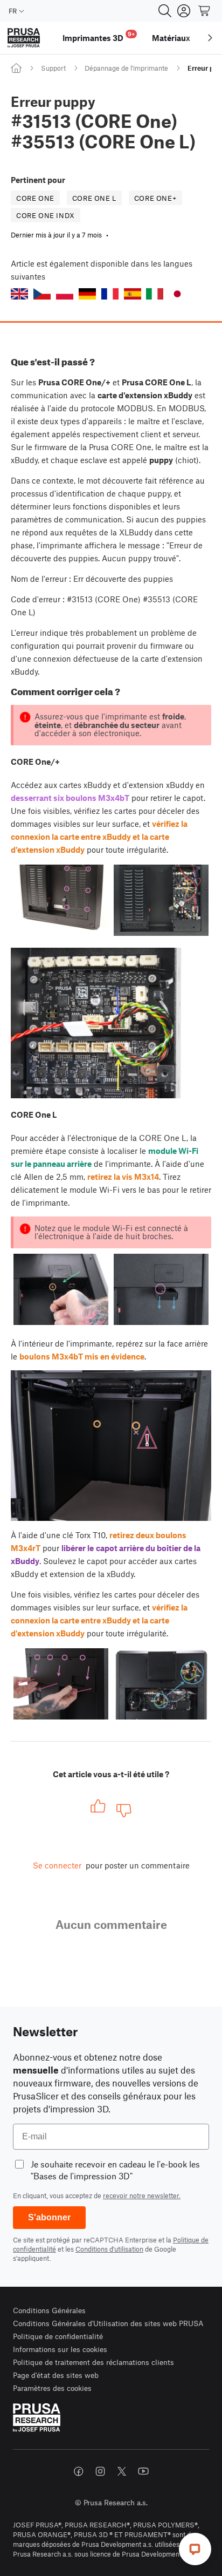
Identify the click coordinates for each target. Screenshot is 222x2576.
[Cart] (205, 11)
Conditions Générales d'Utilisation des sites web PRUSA (108, 2323)
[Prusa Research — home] (24, 38)
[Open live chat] (195, 2549)
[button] (19, 294)
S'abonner (49, 2217)
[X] (122, 2471)
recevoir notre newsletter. (142, 2196)
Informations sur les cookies (60, 2349)
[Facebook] (79, 2471)
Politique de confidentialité (58, 2336)
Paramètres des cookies (52, 2388)
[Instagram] (100, 2471)
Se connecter (57, 1865)
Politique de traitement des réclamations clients (93, 2362)
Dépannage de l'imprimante (126, 68)
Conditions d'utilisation (109, 2249)
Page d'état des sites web (56, 2375)
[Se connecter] (184, 11)
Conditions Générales (49, 2310)
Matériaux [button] (171, 38)
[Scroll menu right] (210, 38)
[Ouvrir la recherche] (165, 11)
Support (53, 68)
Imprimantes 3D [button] (99, 36)
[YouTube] (143, 2471)
